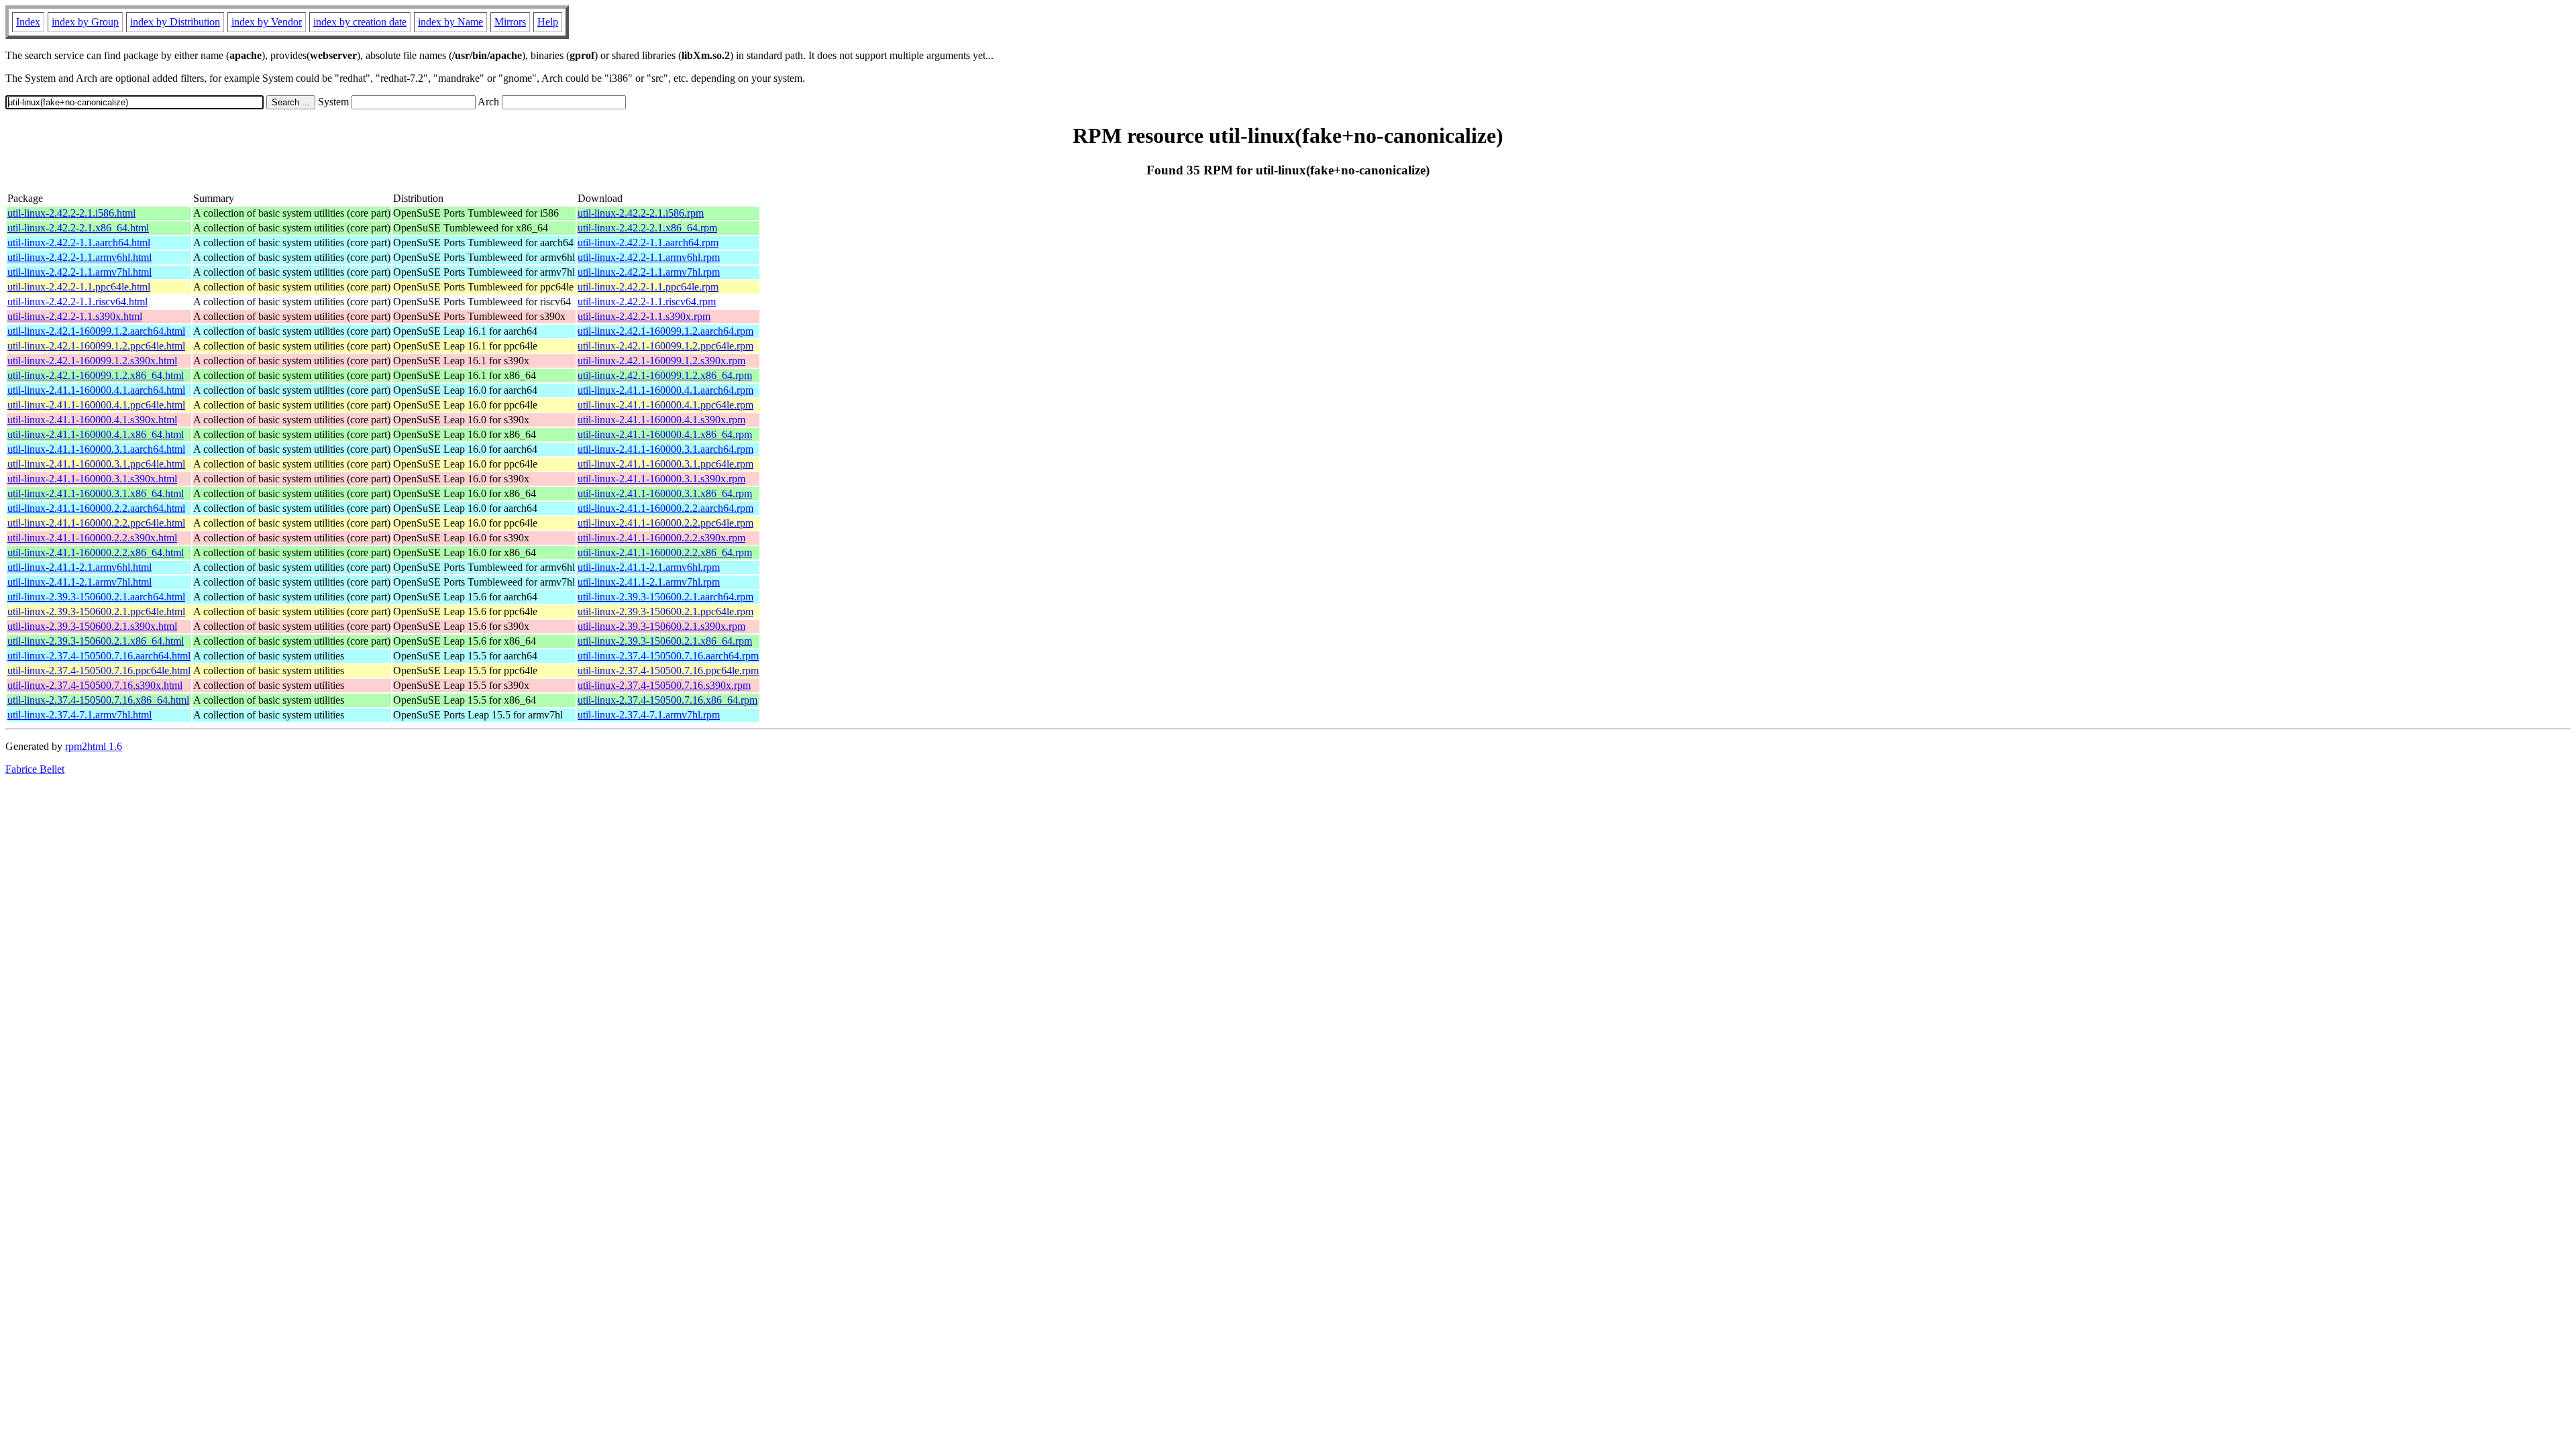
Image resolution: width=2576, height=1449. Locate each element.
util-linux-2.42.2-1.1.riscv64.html (77, 302)
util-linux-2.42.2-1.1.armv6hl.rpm (649, 257)
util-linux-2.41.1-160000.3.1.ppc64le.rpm (665, 464)
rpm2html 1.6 (94, 746)
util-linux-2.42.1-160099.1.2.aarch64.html (96, 331)
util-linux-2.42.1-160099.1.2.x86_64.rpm (665, 375)
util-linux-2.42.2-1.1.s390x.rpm (644, 316)
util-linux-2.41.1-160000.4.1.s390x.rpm (661, 420)
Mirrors (510, 22)
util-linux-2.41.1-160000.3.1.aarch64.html (96, 449)
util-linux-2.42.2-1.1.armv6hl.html (79, 257)
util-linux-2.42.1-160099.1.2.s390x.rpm (661, 361)
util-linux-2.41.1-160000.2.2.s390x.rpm (661, 538)
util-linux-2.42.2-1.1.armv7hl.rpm (649, 272)
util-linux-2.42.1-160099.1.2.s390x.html (92, 361)
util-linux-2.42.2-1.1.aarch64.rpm (648, 243)
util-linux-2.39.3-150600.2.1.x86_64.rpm (665, 641)
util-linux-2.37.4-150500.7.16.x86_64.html (98, 700)
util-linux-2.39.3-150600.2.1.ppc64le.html (96, 611)
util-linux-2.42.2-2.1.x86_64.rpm (647, 228)
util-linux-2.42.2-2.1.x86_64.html (78, 228)
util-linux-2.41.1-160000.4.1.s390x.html (92, 420)
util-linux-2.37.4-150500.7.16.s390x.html (95, 685)
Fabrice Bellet (35, 769)
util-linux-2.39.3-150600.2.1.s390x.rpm (661, 626)
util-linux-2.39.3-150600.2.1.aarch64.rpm (665, 597)
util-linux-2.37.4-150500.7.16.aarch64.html (99, 656)
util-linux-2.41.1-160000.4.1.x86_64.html (96, 434)
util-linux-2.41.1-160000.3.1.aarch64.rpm (665, 449)
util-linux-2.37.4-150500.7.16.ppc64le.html (99, 670)
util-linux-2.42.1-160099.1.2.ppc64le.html (96, 346)
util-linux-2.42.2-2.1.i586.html (71, 213)
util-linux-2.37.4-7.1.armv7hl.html (79, 715)
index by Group (85, 22)
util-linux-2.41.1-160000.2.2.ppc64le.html (96, 523)
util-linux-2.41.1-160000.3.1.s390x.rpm (661, 479)
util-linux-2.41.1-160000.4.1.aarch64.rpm (665, 390)
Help (548, 22)
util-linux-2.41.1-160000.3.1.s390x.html (92, 479)
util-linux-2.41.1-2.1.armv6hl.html (79, 567)
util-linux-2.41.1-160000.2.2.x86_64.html (96, 552)
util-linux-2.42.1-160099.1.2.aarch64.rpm (665, 331)
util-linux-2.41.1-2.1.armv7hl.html (79, 582)
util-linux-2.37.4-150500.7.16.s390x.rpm (664, 685)
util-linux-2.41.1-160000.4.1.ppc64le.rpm (665, 405)
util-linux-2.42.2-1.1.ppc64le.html (79, 287)
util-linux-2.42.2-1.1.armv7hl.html (79, 272)
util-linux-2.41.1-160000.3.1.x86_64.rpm (665, 493)
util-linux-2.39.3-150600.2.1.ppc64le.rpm (665, 611)
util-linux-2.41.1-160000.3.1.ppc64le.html (96, 464)
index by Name (450, 22)
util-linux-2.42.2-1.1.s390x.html (75, 316)
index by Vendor (267, 22)
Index (28, 22)
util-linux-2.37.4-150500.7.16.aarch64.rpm (668, 656)
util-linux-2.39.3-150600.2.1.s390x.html (92, 626)
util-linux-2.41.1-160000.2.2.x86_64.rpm (665, 552)
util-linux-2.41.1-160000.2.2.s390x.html (92, 538)
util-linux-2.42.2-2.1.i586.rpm (641, 213)
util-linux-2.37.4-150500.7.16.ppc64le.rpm (668, 670)
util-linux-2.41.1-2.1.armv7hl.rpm (649, 582)
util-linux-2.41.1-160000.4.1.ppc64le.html (96, 405)
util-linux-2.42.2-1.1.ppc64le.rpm (648, 287)
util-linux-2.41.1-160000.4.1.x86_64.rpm (665, 434)
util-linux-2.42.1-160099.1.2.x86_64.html (96, 375)
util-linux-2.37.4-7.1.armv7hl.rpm (649, 715)
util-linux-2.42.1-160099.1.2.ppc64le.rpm (665, 346)
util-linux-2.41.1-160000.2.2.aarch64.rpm (665, 508)
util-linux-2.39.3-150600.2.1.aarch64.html (96, 597)
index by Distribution (175, 22)
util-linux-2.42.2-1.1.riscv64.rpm (647, 302)
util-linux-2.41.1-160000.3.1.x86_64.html (96, 493)
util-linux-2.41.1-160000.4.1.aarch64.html (96, 390)
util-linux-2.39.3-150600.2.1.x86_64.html (96, 641)
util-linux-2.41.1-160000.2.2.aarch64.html (96, 508)
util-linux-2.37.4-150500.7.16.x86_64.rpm (667, 700)
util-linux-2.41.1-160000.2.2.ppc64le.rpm (665, 523)
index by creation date (360, 22)
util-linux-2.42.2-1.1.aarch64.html (79, 243)
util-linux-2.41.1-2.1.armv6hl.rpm (649, 567)
